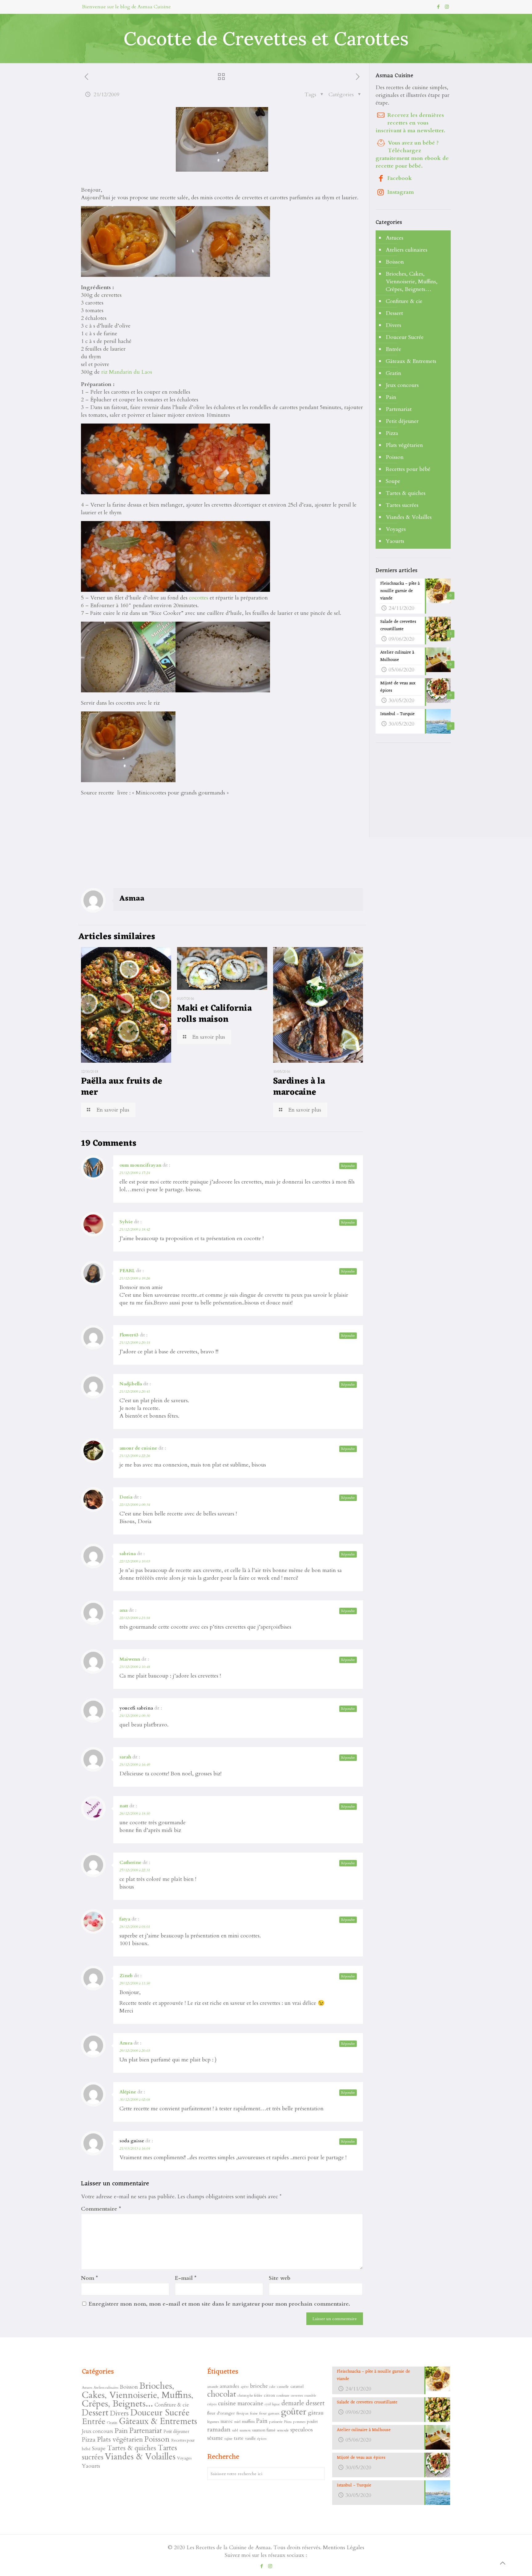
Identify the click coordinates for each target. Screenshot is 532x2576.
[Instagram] (447, 7)
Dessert (394, 313)
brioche (259, 2386)
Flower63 (129, 1335)
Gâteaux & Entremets (411, 361)
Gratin (393, 373)
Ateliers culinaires (407, 250)
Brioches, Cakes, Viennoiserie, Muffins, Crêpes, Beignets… (412, 282)
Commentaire (101, 2209)
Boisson (395, 262)
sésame (215, 2438)
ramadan (219, 2429)
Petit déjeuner (402, 421)
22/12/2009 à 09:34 (135, 1505)
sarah (125, 1757)
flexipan (242, 2413)
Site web (280, 2278)
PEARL (127, 1271)
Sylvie (126, 1222)
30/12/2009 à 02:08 (135, 2100)
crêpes (212, 2404)
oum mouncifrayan (140, 1165)
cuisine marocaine (241, 2404)
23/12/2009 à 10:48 (135, 1667)
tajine (228, 2439)
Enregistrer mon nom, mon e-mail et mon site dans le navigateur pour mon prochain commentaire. (219, 2304)
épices (262, 2439)
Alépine (128, 2092)
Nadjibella (131, 1384)
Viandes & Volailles (409, 517)
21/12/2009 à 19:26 (135, 1278)
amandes (230, 2386)
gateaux (274, 2413)
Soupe (393, 481)
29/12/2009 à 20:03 (135, 2051)
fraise (254, 2413)
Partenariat (399, 409)
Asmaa (132, 899)
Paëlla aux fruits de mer (122, 1087)
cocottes (199, 598)
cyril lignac (272, 2404)
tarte (239, 2438)
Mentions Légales (344, 2548)
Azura (126, 2043)
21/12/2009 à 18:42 (135, 1229)
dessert (315, 2403)
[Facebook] (439, 7)
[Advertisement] (127, 843)
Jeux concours (402, 385)
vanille (250, 2439)
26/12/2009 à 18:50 (135, 1814)
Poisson (395, 457)
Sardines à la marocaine (299, 1087)
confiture (283, 2395)
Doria (126, 1497)
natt (124, 1806)
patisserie (276, 2422)
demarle (293, 2403)
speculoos (302, 2430)
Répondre (348, 1166)
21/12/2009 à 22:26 (135, 1456)
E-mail (186, 2278)
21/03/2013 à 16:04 (135, 2148)
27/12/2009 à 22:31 (135, 1870)
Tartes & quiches (406, 493)
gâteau (316, 2413)
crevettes (297, 2396)
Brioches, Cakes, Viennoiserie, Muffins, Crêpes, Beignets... (138, 2395)
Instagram (401, 192)
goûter (294, 2412)
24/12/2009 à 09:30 (135, 1716)
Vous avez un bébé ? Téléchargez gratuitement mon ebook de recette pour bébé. (412, 154)
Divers (393, 325)
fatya (125, 1919)
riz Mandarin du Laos (127, 372)
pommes (299, 2422)
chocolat (222, 2394)
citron (269, 2395)
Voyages (396, 529)
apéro (245, 2387)
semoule (283, 2430)
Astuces (395, 238)
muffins (248, 2421)
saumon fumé (264, 2430)
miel (237, 2422)
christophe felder (250, 2395)
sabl (235, 2430)
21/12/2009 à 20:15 (135, 1343)
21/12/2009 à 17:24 (135, 1173)
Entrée (393, 349)
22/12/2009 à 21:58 (135, 1618)
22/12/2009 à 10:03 (135, 1561)
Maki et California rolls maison (214, 1014)
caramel (297, 2387)
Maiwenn (130, 1659)
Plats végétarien (404, 445)
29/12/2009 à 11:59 (135, 1983)
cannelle (283, 2387)
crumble (310, 2396)
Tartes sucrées (402, 505)
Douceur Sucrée (405, 337)
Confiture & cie (404, 301)
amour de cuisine (138, 1448)
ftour (263, 2413)
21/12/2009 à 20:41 (135, 1392)
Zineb (126, 1976)
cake (272, 2387)
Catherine (130, 1862)
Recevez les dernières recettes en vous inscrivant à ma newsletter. (410, 123)
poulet (312, 2421)
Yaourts (395, 541)
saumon (245, 2430)
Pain (391, 397)
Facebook (400, 178)
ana (123, 1610)
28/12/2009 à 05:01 (135, 1927)
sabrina (128, 1554)
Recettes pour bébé (408, 469)
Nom (89, 2278)
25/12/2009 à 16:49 (135, 1765)
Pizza (392, 433)
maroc (227, 2421)
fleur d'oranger (221, 2413)
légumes (213, 2422)
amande (213, 2387)
